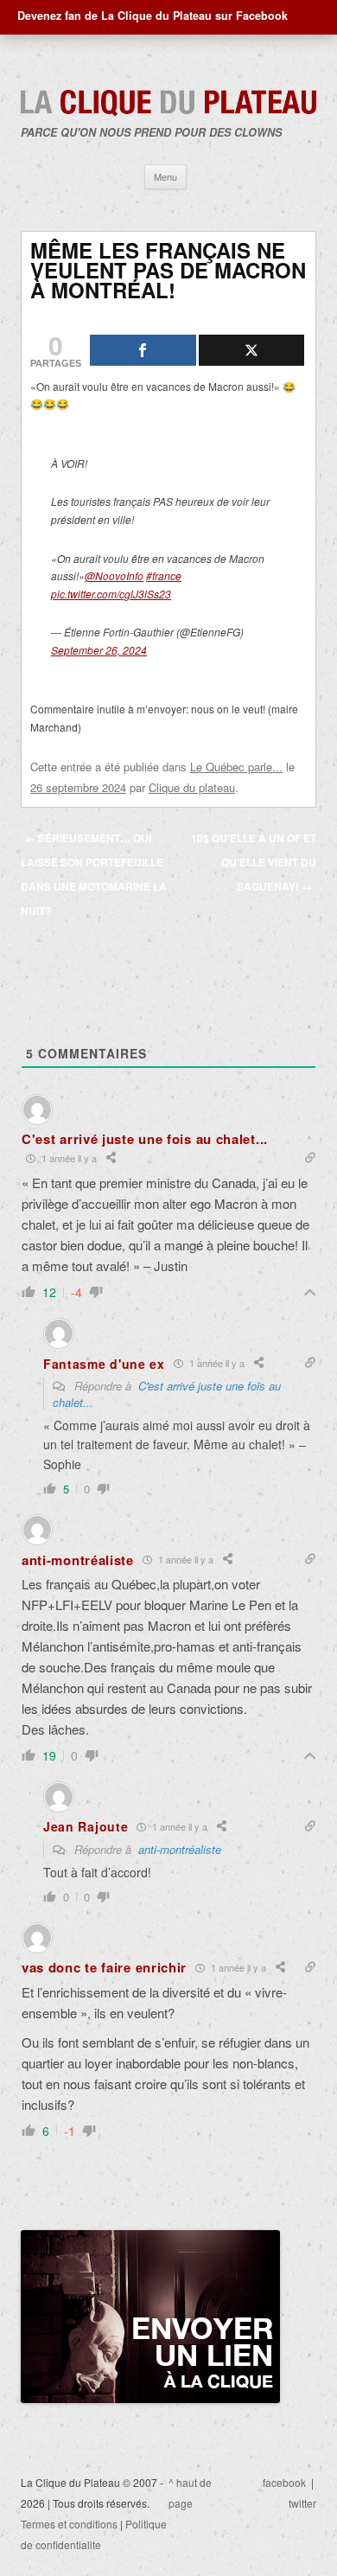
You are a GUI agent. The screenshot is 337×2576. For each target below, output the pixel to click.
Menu (165, 176)
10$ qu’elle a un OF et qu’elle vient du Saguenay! (254, 862)
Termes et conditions (69, 2524)
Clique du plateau (192, 787)
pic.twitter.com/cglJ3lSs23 (111, 594)
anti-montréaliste (180, 1849)
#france (164, 575)
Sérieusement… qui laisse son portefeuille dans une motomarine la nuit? (94, 874)
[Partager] (143, 350)
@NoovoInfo (114, 575)
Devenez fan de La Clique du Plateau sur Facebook (153, 16)
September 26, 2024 (99, 650)
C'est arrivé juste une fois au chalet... (167, 1394)
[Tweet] (252, 350)
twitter (302, 2503)
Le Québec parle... (236, 767)
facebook (284, 2482)
